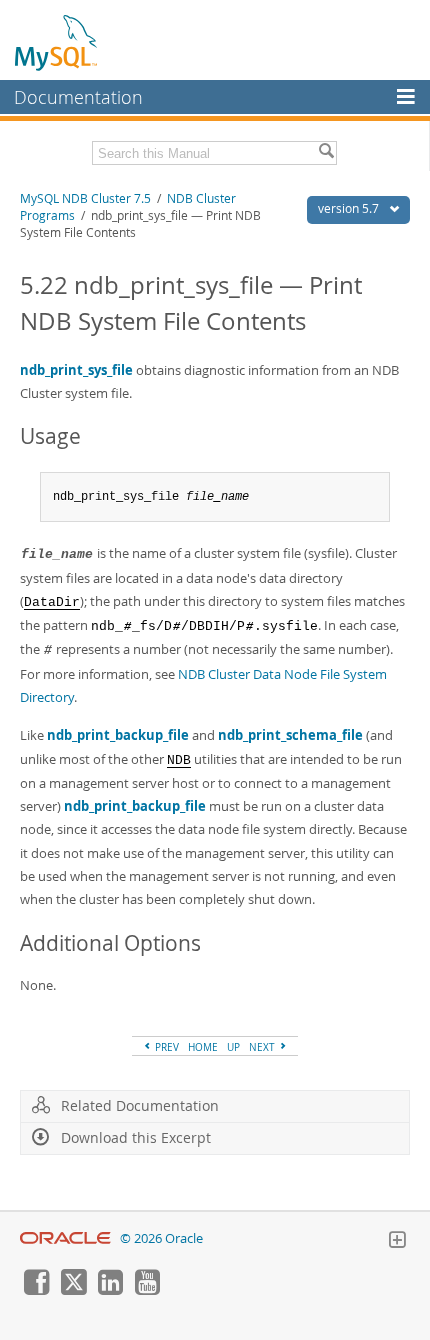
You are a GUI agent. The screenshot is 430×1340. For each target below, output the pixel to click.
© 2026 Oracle (161, 1238)
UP (233, 1047)
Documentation (78, 97)
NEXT (263, 1047)
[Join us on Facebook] (36, 1290)
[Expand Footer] (397, 1242)
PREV (165, 1047)
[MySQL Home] (57, 42)
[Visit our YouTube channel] (147, 1290)
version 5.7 (350, 208)
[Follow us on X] (73, 1290)
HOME (203, 1047)
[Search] (326, 153)
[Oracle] (65, 1238)
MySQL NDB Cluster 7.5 (85, 198)
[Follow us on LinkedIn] (110, 1290)
